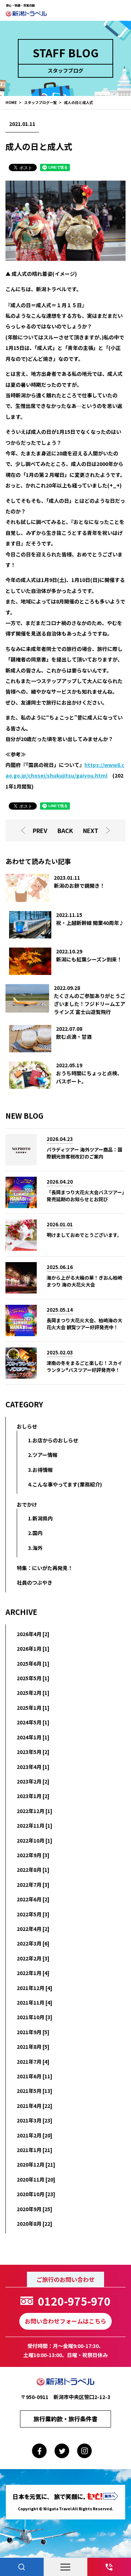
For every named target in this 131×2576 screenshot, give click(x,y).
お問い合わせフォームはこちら (65, 2321)
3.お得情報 (40, 1470)
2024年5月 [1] (33, 1722)
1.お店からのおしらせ (53, 1440)
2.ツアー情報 (43, 1455)
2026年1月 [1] (33, 1648)
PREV (40, 830)
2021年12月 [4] (35, 1988)
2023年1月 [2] (33, 1796)
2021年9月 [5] (33, 2032)
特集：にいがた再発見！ (45, 1568)
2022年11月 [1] (35, 1825)
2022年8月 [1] (33, 1870)
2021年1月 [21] (35, 2150)
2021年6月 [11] (35, 2076)
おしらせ (27, 1426)
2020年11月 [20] (36, 2179)
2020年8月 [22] (35, 2224)
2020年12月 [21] (36, 2164)
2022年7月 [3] (33, 1885)
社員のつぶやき (35, 1582)
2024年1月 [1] (33, 1737)
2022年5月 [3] (33, 1914)
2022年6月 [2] (33, 1899)
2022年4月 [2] (33, 1929)
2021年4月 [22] (35, 2106)
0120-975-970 (74, 2301)
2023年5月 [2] (33, 1752)
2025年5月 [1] (33, 1678)
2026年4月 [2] (33, 1634)
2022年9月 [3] (33, 1855)
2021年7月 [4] (33, 2062)
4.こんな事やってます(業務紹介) (65, 1484)
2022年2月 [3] (33, 1958)
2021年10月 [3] (35, 2017)
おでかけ (27, 1504)
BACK (65, 830)
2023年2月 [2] (33, 1781)
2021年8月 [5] (33, 2047)
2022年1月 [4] (33, 1973)
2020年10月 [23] (36, 2194)
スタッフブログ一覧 (40, 102)
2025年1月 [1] (33, 1708)
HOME (11, 102)
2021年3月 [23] (35, 2120)
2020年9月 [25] (35, 2209)
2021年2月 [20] (35, 2135)
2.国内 (35, 1533)
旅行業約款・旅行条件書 (65, 2419)
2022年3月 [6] (33, 1943)
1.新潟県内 (40, 1518)
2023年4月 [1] (33, 1767)
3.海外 (35, 1548)
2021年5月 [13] (35, 2091)
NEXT (91, 830)
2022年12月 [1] (35, 1811)
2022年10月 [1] (35, 1840)
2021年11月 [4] (35, 2002)
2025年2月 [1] (33, 1693)
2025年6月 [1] (33, 1663)
